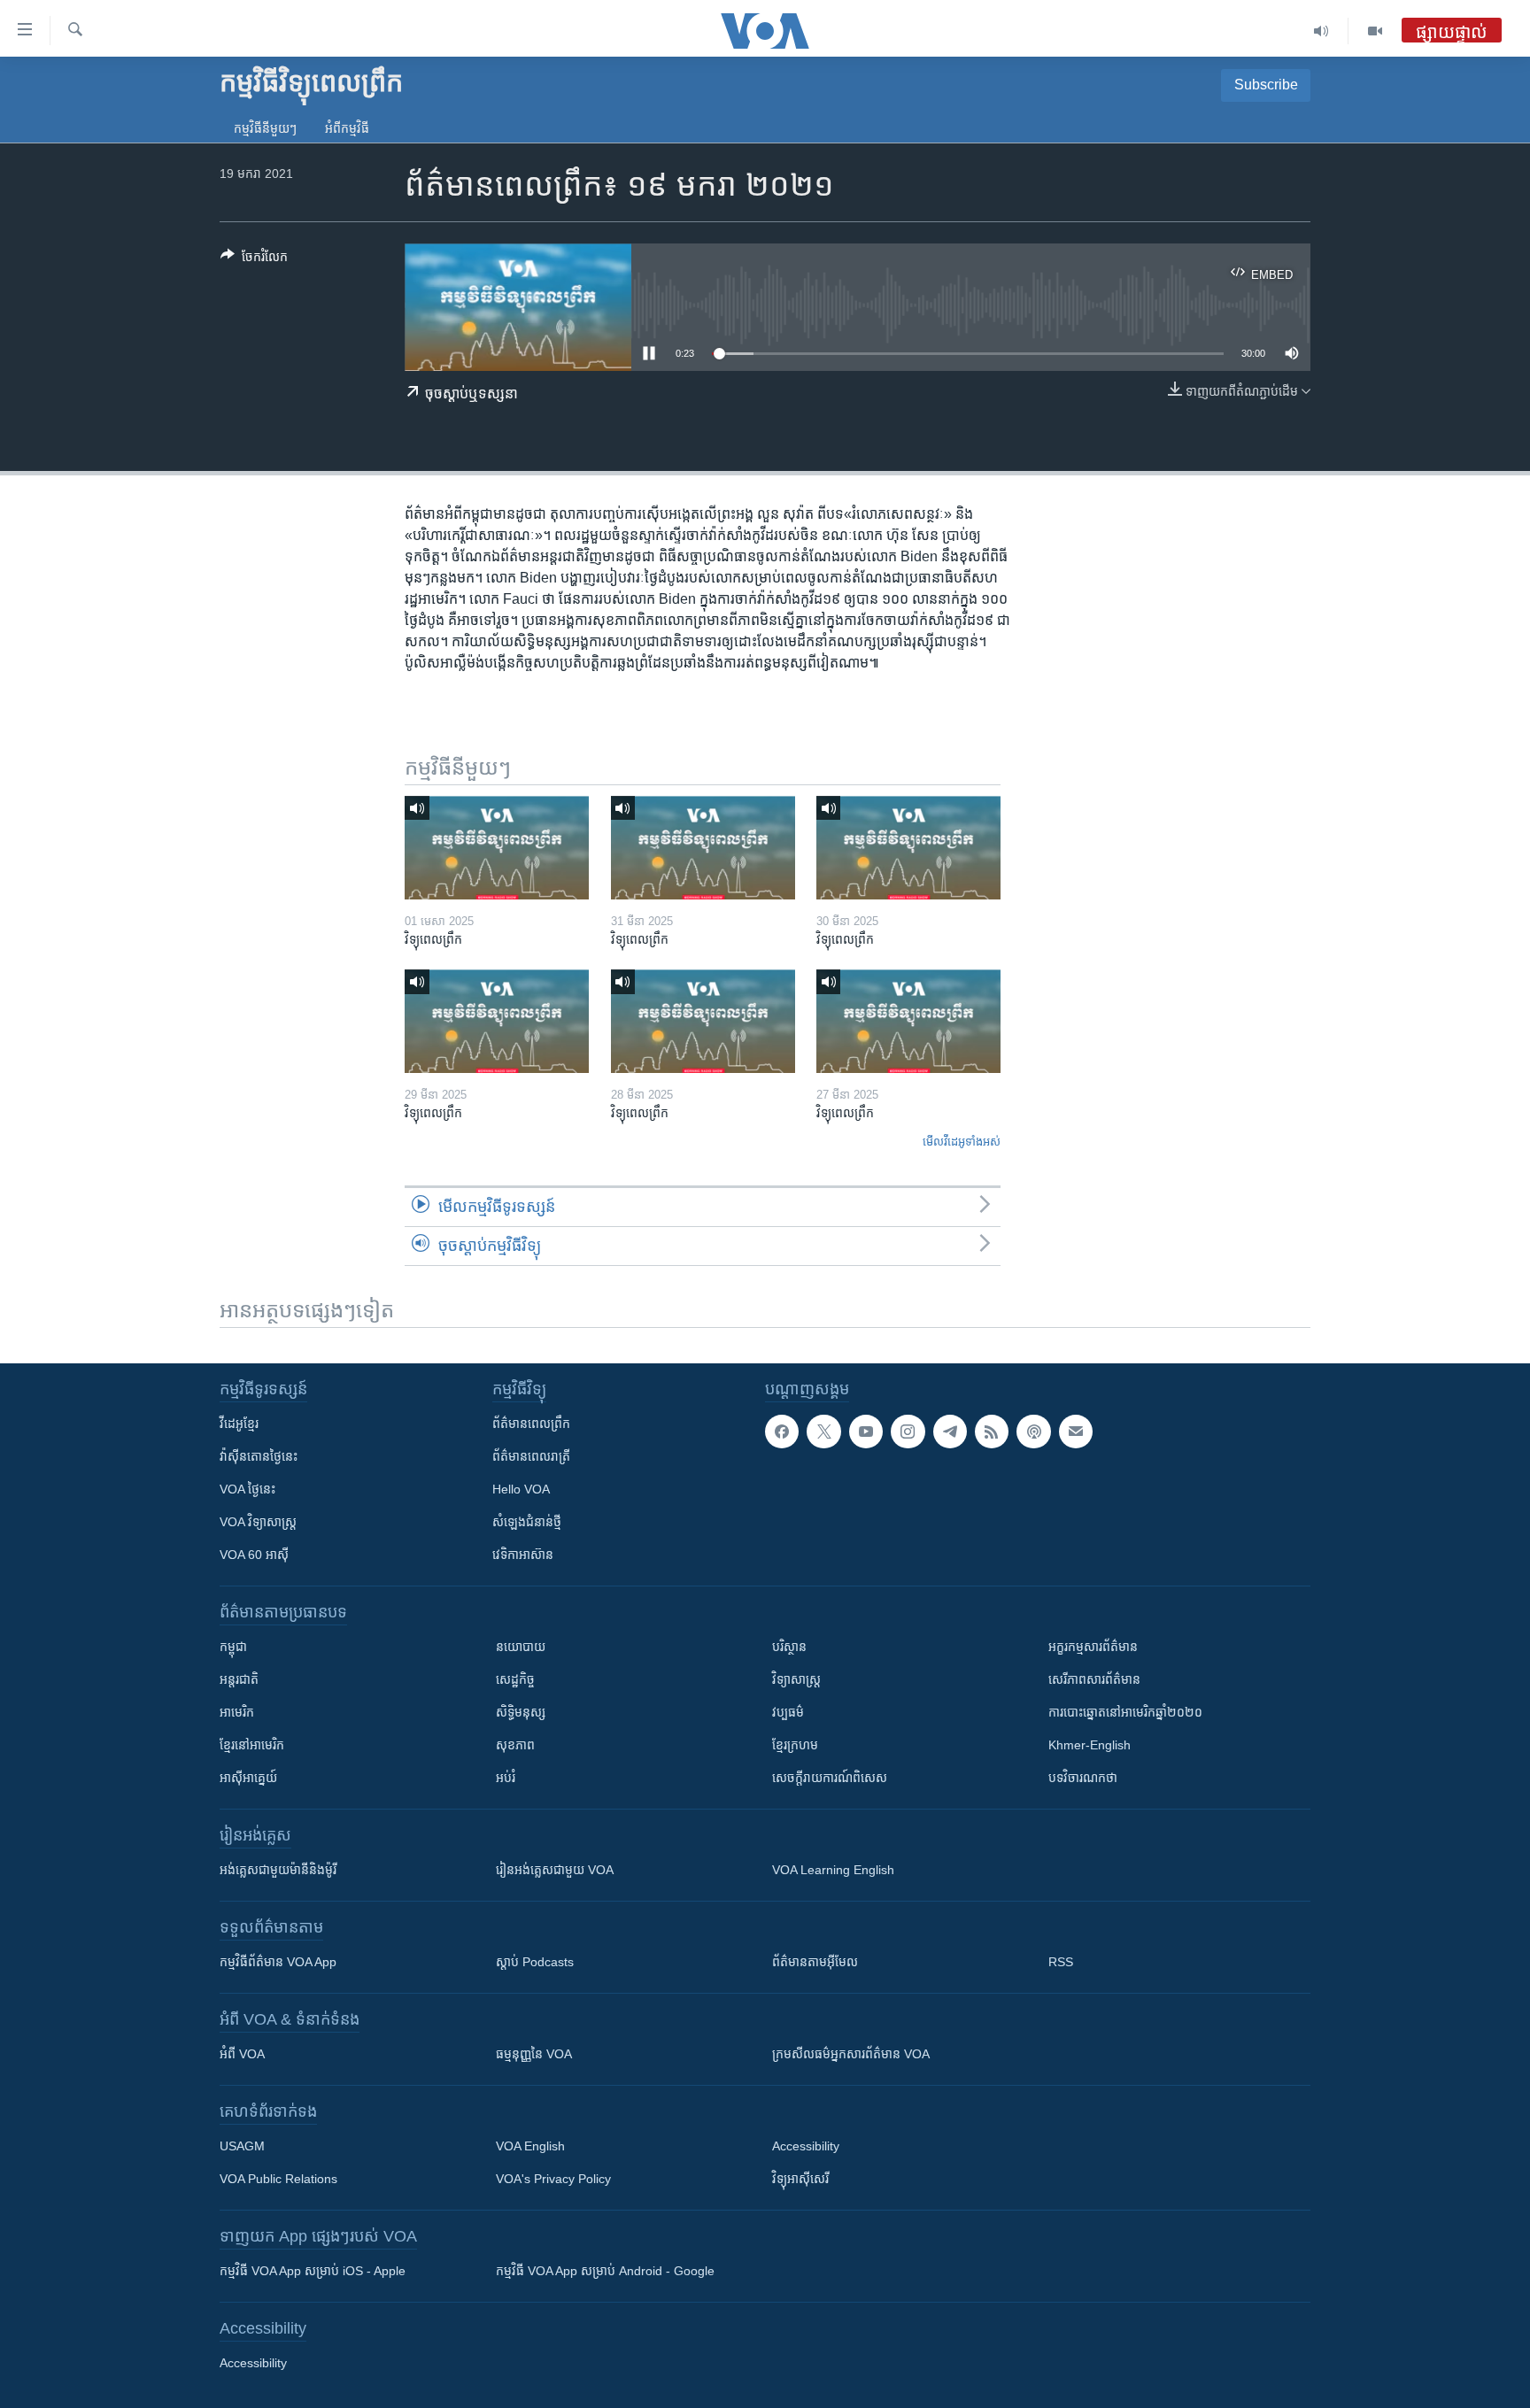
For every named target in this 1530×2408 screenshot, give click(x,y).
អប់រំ (506, 1778)
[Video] (1375, 31)
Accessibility (806, 2146)
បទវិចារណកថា (1083, 1778)
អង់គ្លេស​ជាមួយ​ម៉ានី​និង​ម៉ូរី (278, 1870)
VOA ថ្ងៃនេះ (247, 1489)
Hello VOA (521, 1489)
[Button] (254, 260)
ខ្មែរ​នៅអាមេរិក (252, 1745)
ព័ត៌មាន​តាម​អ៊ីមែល (815, 1962)
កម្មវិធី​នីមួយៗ (265, 128)
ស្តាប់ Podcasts (535, 1962)
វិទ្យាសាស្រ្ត (796, 1679)
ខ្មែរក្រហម (795, 1745)
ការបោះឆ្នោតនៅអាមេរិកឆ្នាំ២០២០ (1125, 1712)
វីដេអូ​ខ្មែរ (239, 1424)
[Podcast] (1033, 1432)
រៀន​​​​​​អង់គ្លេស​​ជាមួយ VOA (555, 1870)
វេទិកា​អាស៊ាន (523, 1555)
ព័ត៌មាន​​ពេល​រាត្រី (531, 1456)
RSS (1061, 1962)
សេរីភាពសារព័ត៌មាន (1094, 1679)
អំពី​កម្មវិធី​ (347, 128)
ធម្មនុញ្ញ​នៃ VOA (534, 2054)
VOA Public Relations (278, 2179)
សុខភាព (515, 1745)
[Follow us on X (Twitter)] (823, 1432)
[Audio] (1321, 31)
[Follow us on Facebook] (782, 1432)
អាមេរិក (237, 1712)
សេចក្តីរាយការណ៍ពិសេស (830, 1778)
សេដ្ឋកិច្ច (515, 1679)
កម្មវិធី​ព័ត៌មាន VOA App (278, 1962)
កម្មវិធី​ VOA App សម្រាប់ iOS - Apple (313, 2271)
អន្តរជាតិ (239, 1679)
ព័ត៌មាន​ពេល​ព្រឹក (531, 1424)
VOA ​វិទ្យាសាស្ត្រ (258, 1522)
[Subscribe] (1076, 1432)
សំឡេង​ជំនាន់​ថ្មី (527, 1522)
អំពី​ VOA (242, 2054)
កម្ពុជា (233, 1647)
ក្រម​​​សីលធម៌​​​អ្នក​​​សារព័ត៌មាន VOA (851, 2054)
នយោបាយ (521, 1647)
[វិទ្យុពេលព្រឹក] (497, 848)
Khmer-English (1090, 1745)
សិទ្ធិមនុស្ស (521, 1712)
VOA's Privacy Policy (553, 2179)
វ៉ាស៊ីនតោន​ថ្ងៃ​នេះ (259, 1456)
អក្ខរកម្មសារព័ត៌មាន (1093, 1647)
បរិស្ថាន (789, 1647)
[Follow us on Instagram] (908, 1432)
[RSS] (992, 1432)
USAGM (242, 2146)
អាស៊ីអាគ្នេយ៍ (248, 1778)
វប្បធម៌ (788, 1712)
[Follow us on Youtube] (866, 1432)
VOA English (530, 2146)
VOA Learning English (833, 1870)
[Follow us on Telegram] (950, 1432)
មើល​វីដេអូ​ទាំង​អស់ (962, 1142)
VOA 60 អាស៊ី (254, 1555)
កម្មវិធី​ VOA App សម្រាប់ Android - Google (605, 2271)
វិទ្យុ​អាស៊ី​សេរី (800, 2179)
